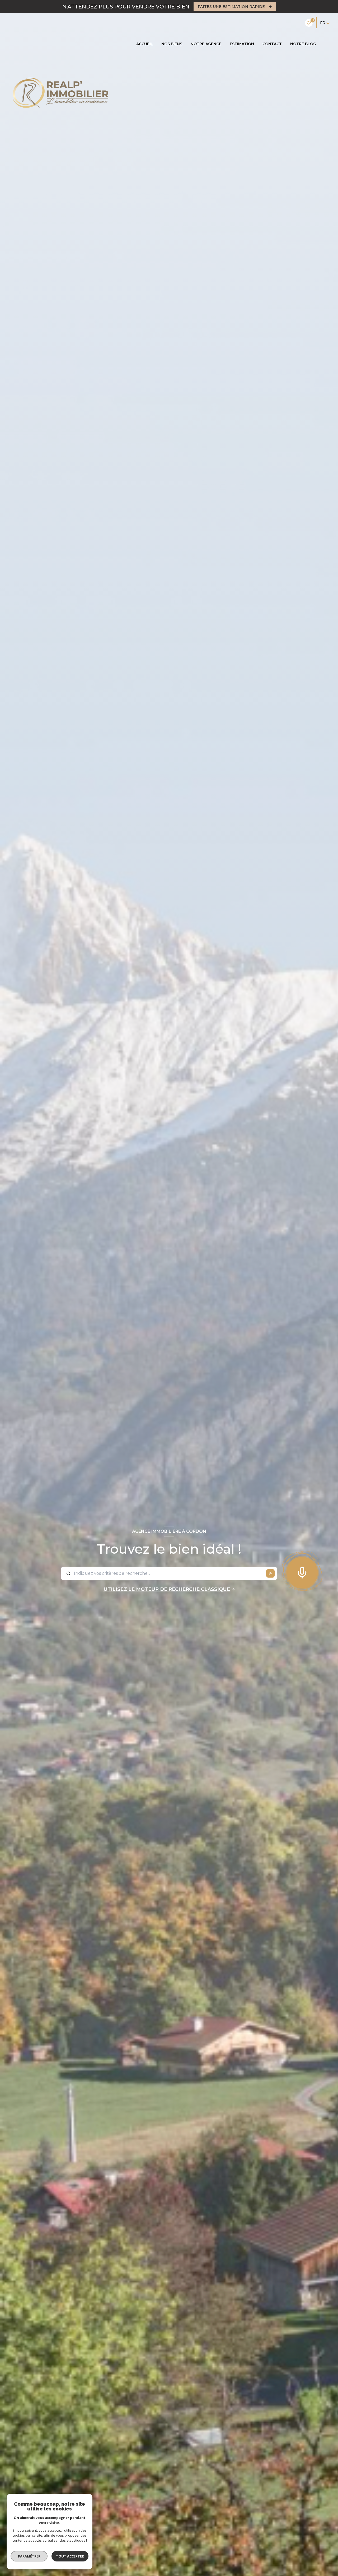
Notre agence (206, 44)
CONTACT (272, 44)
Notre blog (303, 44)
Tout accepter (70, 2556)
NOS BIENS (172, 44)
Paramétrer (29, 2556)
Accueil (145, 44)
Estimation (242, 44)
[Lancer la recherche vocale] (302, 1571)
